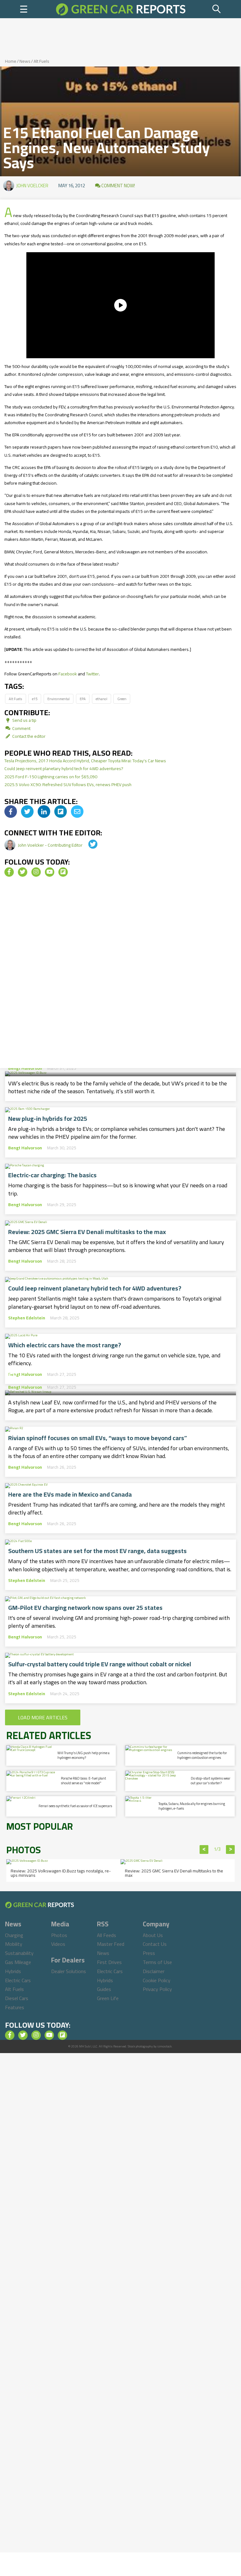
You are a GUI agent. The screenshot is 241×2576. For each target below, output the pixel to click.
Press (149, 1953)
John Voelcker (32, 186)
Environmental (59, 699)
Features (15, 2007)
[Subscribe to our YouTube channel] (50, 872)
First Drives (109, 1962)
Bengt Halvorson (25, 1068)
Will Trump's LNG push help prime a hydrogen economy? (83, 1755)
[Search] (217, 9)
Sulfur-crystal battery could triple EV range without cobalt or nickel (100, 1664)
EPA (83, 699)
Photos (59, 1935)
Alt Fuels (41, 61)
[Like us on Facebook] (9, 872)
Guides (104, 1989)
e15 (35, 699)
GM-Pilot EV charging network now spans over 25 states (85, 1608)
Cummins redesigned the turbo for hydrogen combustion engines (202, 1755)
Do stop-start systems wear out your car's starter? (211, 1781)
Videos (58, 1944)
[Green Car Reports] (121, 9)
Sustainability (19, 1953)
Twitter (92, 674)
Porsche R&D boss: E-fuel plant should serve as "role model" (83, 1781)
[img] (11, 812)
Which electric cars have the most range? (65, 1345)
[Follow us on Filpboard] (63, 872)
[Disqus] (120, 975)
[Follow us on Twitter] (23, 872)
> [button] (230, 1850)
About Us (153, 1935)
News (25, 61)
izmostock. (165, 2046)
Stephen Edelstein (27, 1318)
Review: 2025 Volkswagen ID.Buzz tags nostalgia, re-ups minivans (61, 1873)
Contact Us (155, 1944)
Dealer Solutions (69, 1971)
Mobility (14, 1944)
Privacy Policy (157, 1989)
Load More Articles (43, 1717)
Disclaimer (154, 1971)
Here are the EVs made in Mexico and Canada (70, 1494)
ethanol (102, 699)
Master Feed (111, 1944)
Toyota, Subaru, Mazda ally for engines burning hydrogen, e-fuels (192, 1806)
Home (11, 61)
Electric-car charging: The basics (52, 1175)
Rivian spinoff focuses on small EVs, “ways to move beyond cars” (98, 1438)
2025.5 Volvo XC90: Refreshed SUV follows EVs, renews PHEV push (68, 785)
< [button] (204, 1850)
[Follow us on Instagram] (36, 872)
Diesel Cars (17, 1998)
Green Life (108, 1998)
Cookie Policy (157, 1980)
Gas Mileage (18, 1962)
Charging (14, 1935)
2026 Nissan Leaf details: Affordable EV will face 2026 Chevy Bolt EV (120, 1370)
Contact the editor (28, 736)
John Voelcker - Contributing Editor (51, 845)
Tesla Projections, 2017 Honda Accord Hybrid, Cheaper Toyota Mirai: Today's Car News (85, 761)
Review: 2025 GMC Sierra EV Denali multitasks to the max (87, 1232)
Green (122, 699)
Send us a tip (24, 720)
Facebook (68, 674)
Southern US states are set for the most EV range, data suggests (97, 1551)
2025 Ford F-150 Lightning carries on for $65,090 (51, 777)
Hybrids (13, 1971)
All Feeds (107, 1935)
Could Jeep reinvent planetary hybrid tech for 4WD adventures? (64, 769)
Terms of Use (157, 1962)
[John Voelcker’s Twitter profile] (88, 845)
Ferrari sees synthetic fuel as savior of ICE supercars (75, 1806)
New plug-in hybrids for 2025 (48, 1119)
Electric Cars (18, 1980)
